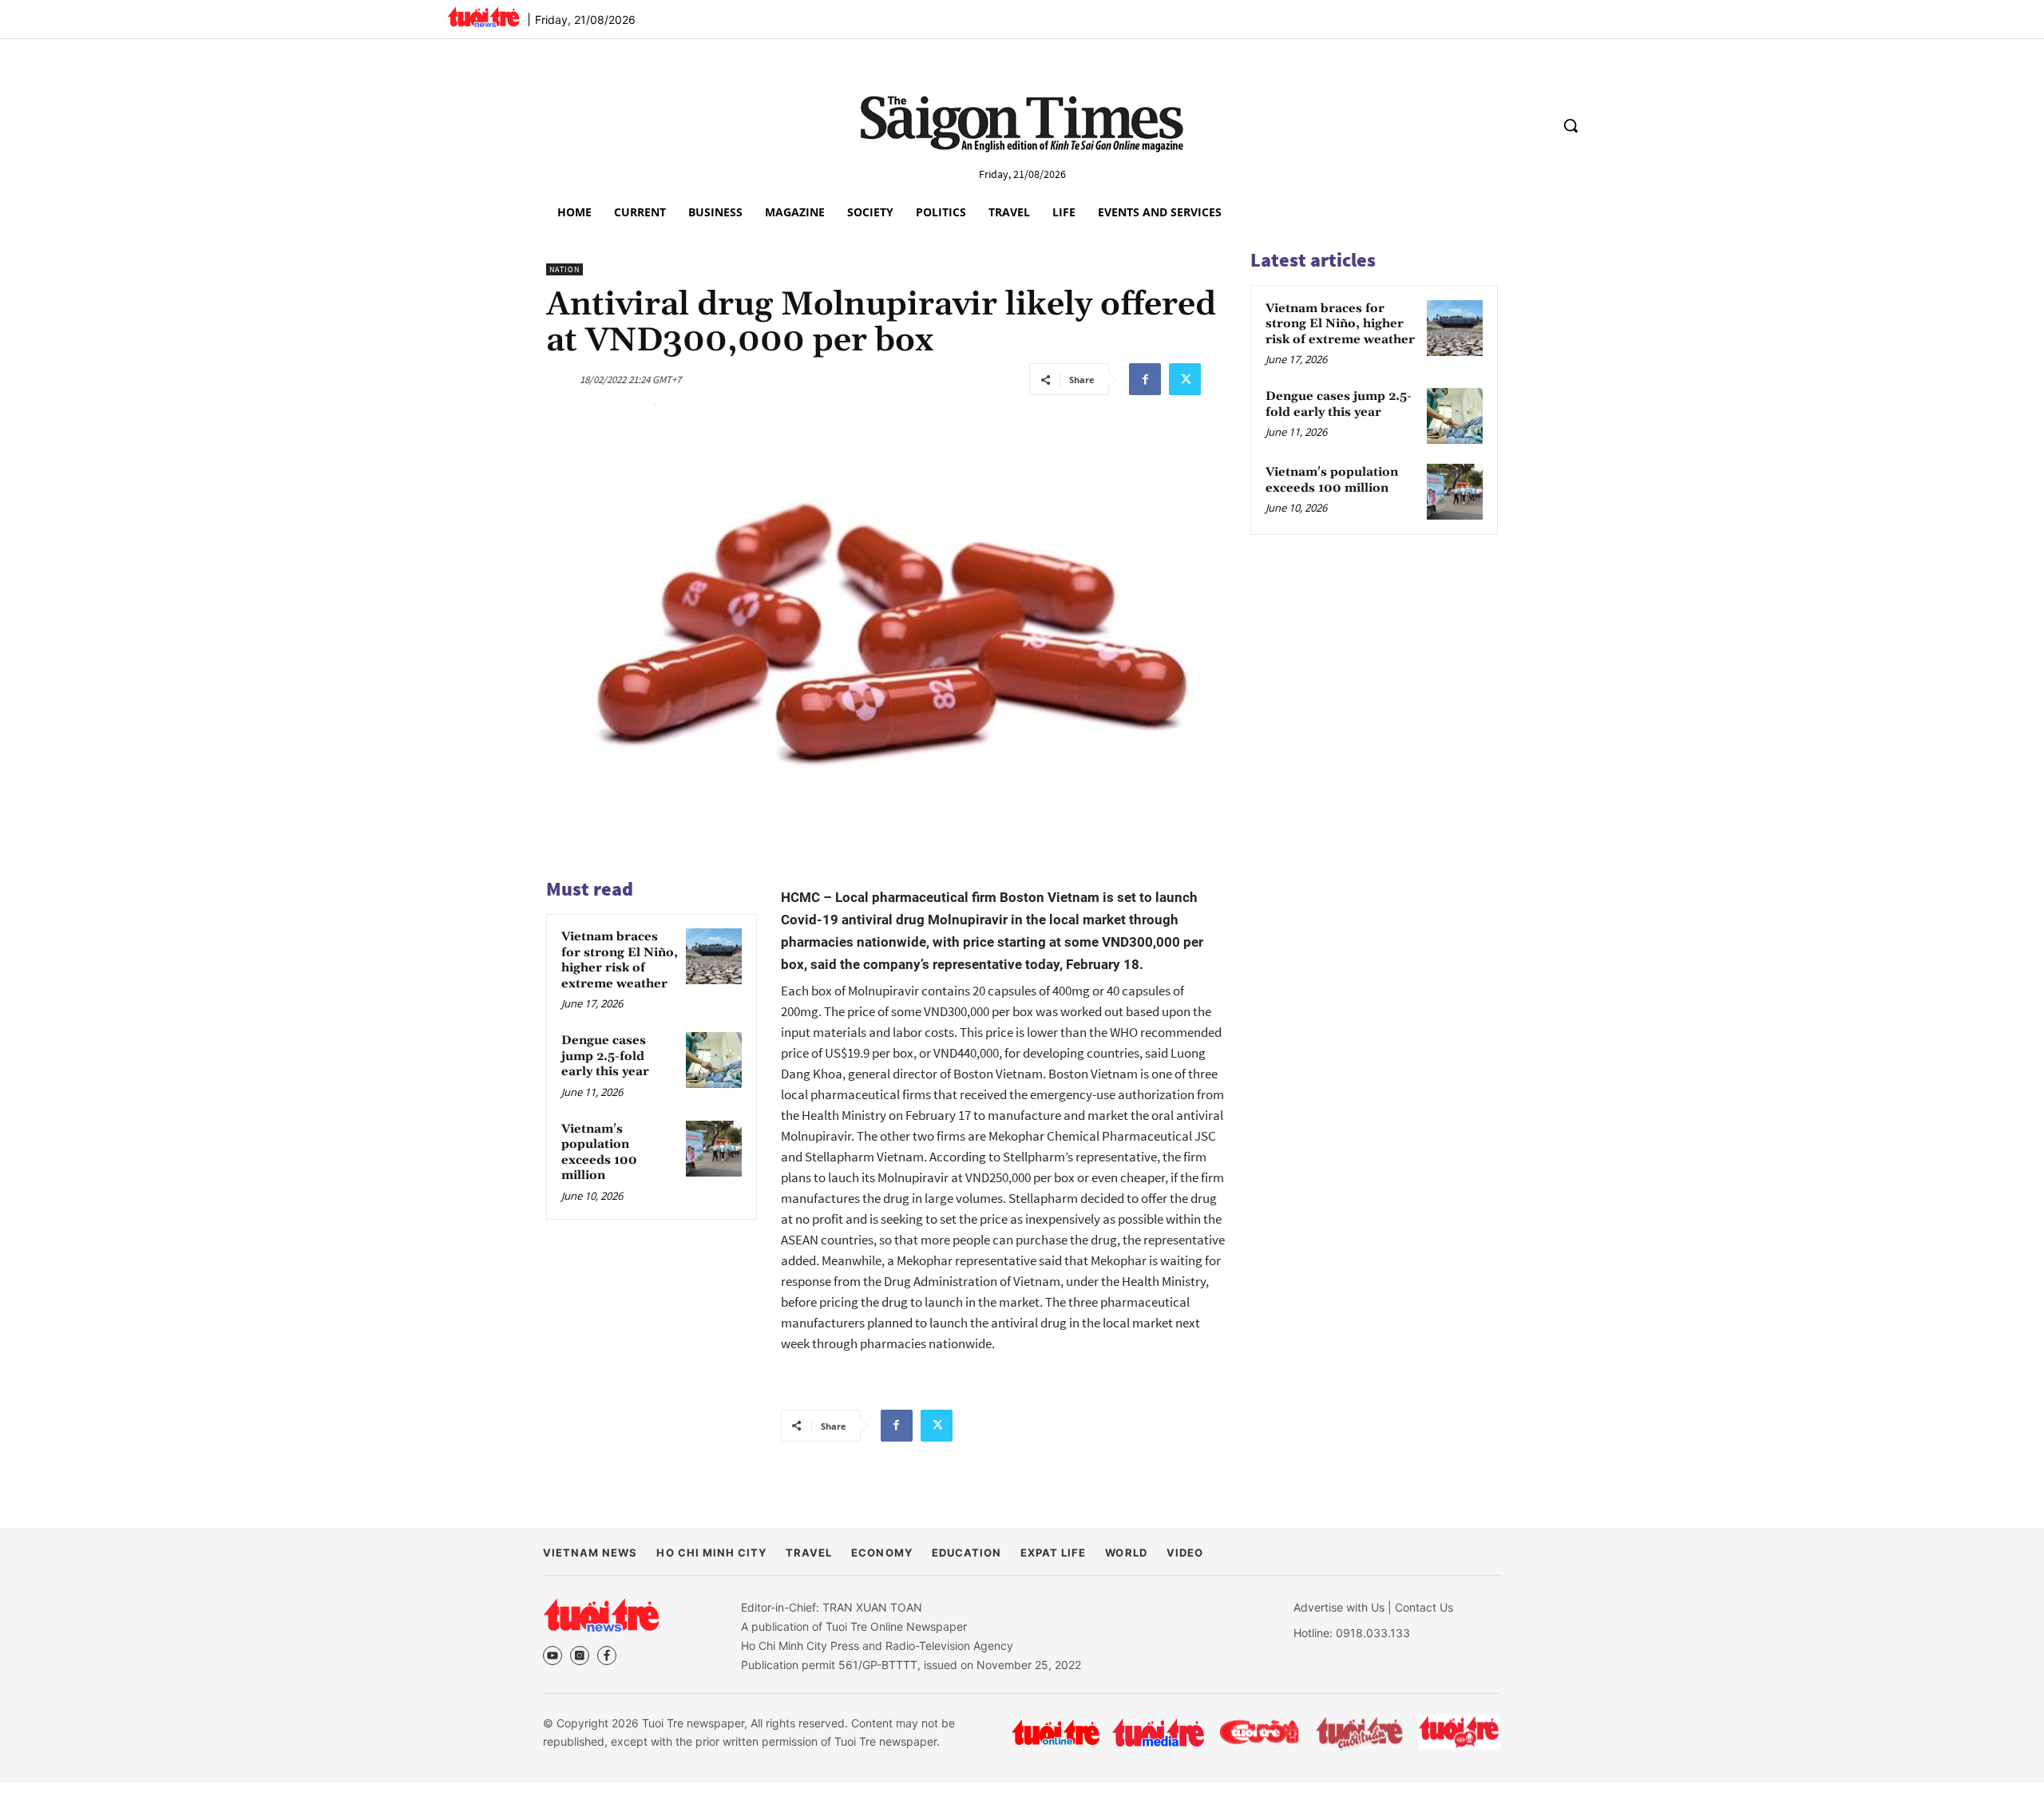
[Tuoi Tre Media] (1158, 1733)
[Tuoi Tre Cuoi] (1259, 1732)
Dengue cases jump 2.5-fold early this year (605, 1056)
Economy (881, 1553)
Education (967, 1553)
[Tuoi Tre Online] (1056, 1732)
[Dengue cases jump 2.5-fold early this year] (714, 1060)
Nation (564, 269)
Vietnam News (590, 1553)
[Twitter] (1185, 379)
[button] (1571, 125)
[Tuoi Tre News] (601, 1615)
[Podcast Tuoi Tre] (1460, 1733)
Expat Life (1053, 1553)
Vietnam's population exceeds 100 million (599, 1153)
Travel (809, 1553)
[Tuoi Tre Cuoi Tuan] (1360, 1732)
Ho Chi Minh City (711, 1553)
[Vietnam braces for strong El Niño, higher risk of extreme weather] (714, 956)
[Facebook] (1145, 379)
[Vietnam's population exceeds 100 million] (714, 1149)
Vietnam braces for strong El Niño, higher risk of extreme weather (620, 960)
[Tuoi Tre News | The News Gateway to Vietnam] (483, 17)
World (1126, 1553)
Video (1185, 1553)
